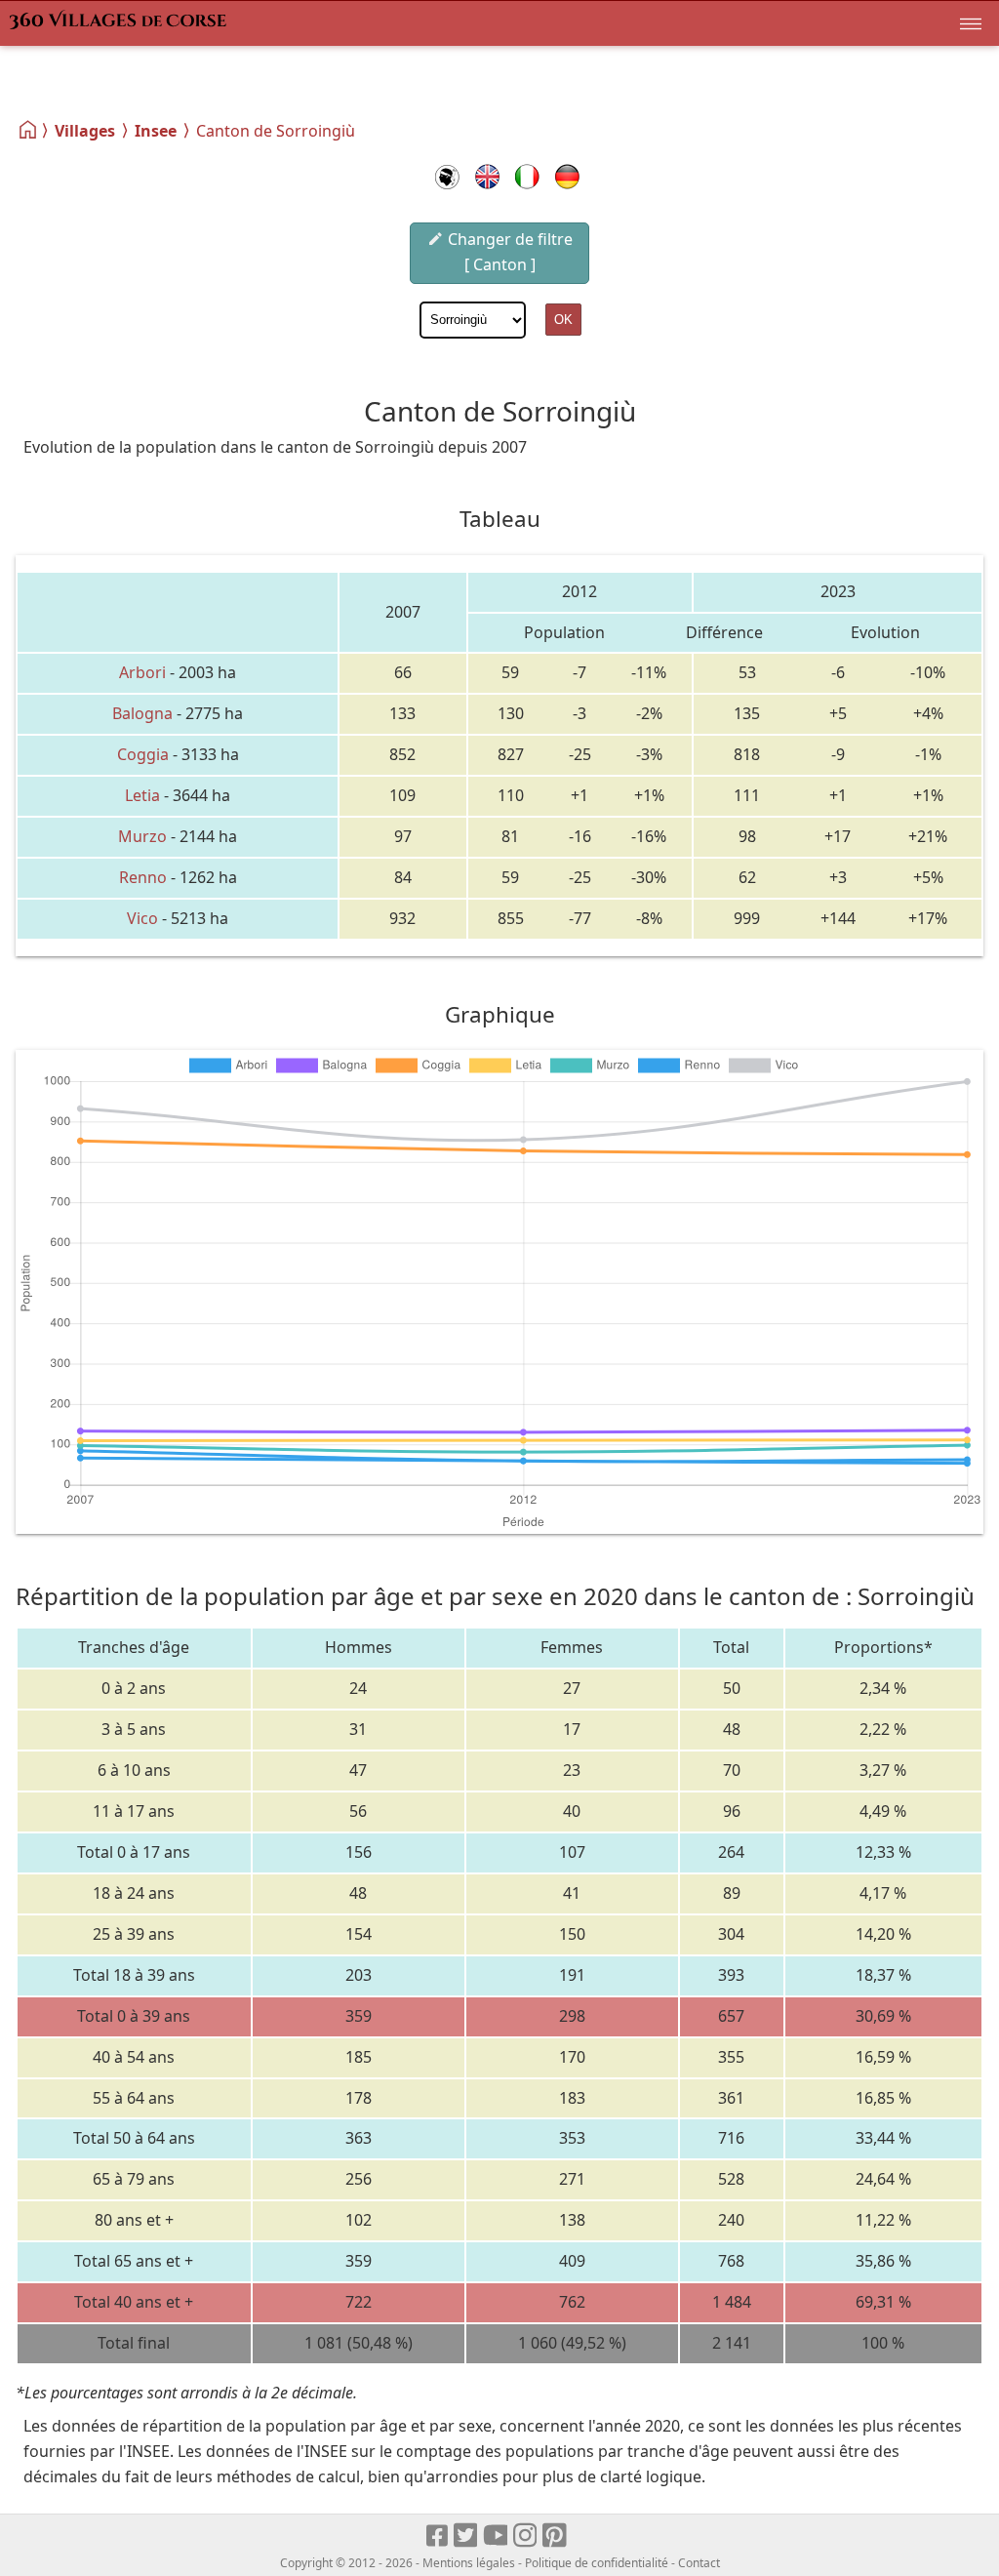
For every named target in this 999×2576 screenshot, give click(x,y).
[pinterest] (556, 2536)
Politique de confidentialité (597, 2563)
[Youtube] (496, 2536)
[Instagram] (526, 2536)
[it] (527, 177)
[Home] (29, 130)
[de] (567, 177)
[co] (447, 177)
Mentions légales (469, 2563)
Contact (699, 2563)
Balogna (142, 713)
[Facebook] (438, 2536)
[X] (467, 2536)
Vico (142, 918)
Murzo (142, 836)
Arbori (142, 672)
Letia (142, 795)
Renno (143, 877)
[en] (487, 177)
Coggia (143, 754)
